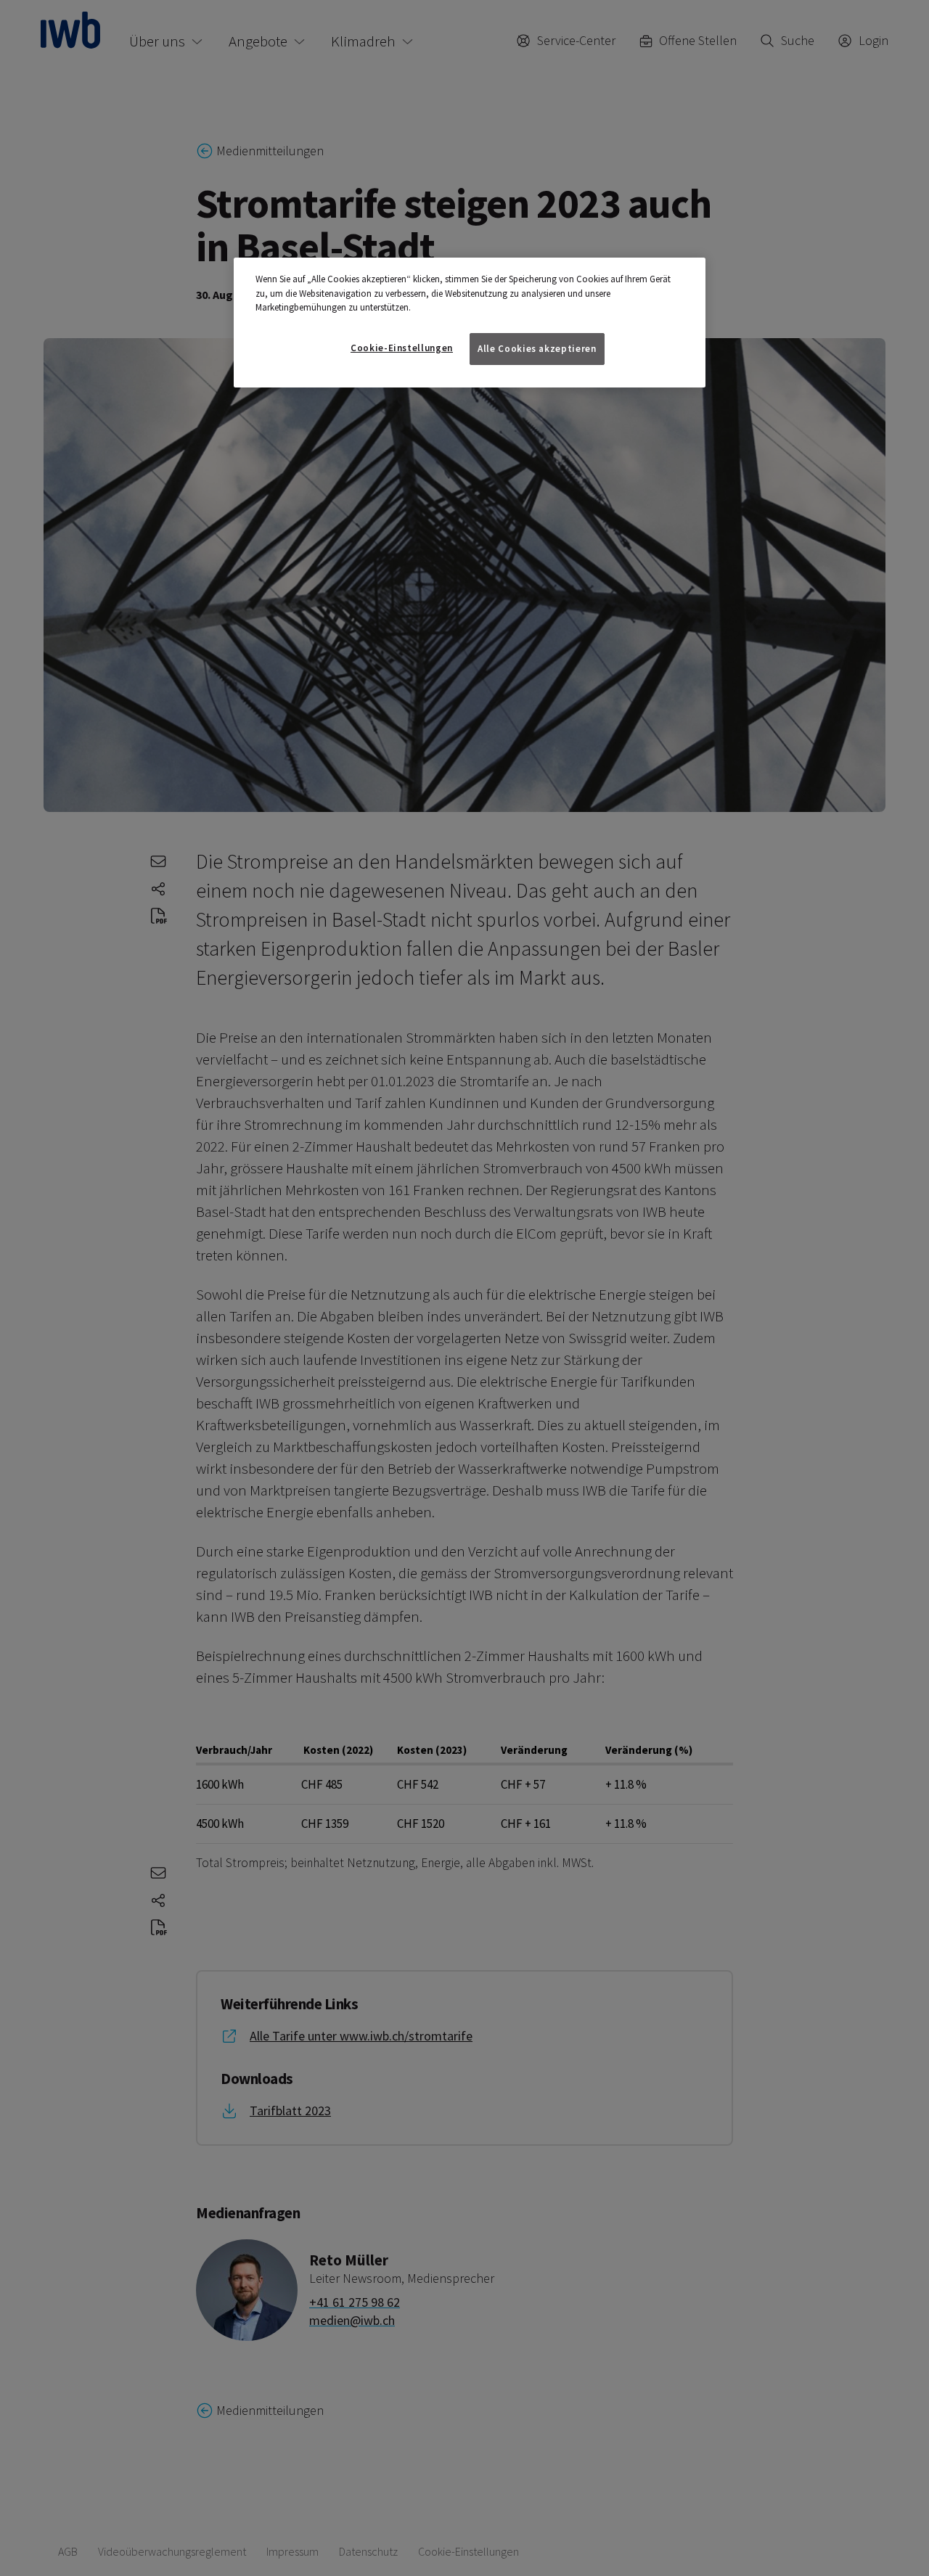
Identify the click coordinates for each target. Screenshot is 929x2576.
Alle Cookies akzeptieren (537, 349)
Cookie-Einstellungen (402, 348)
